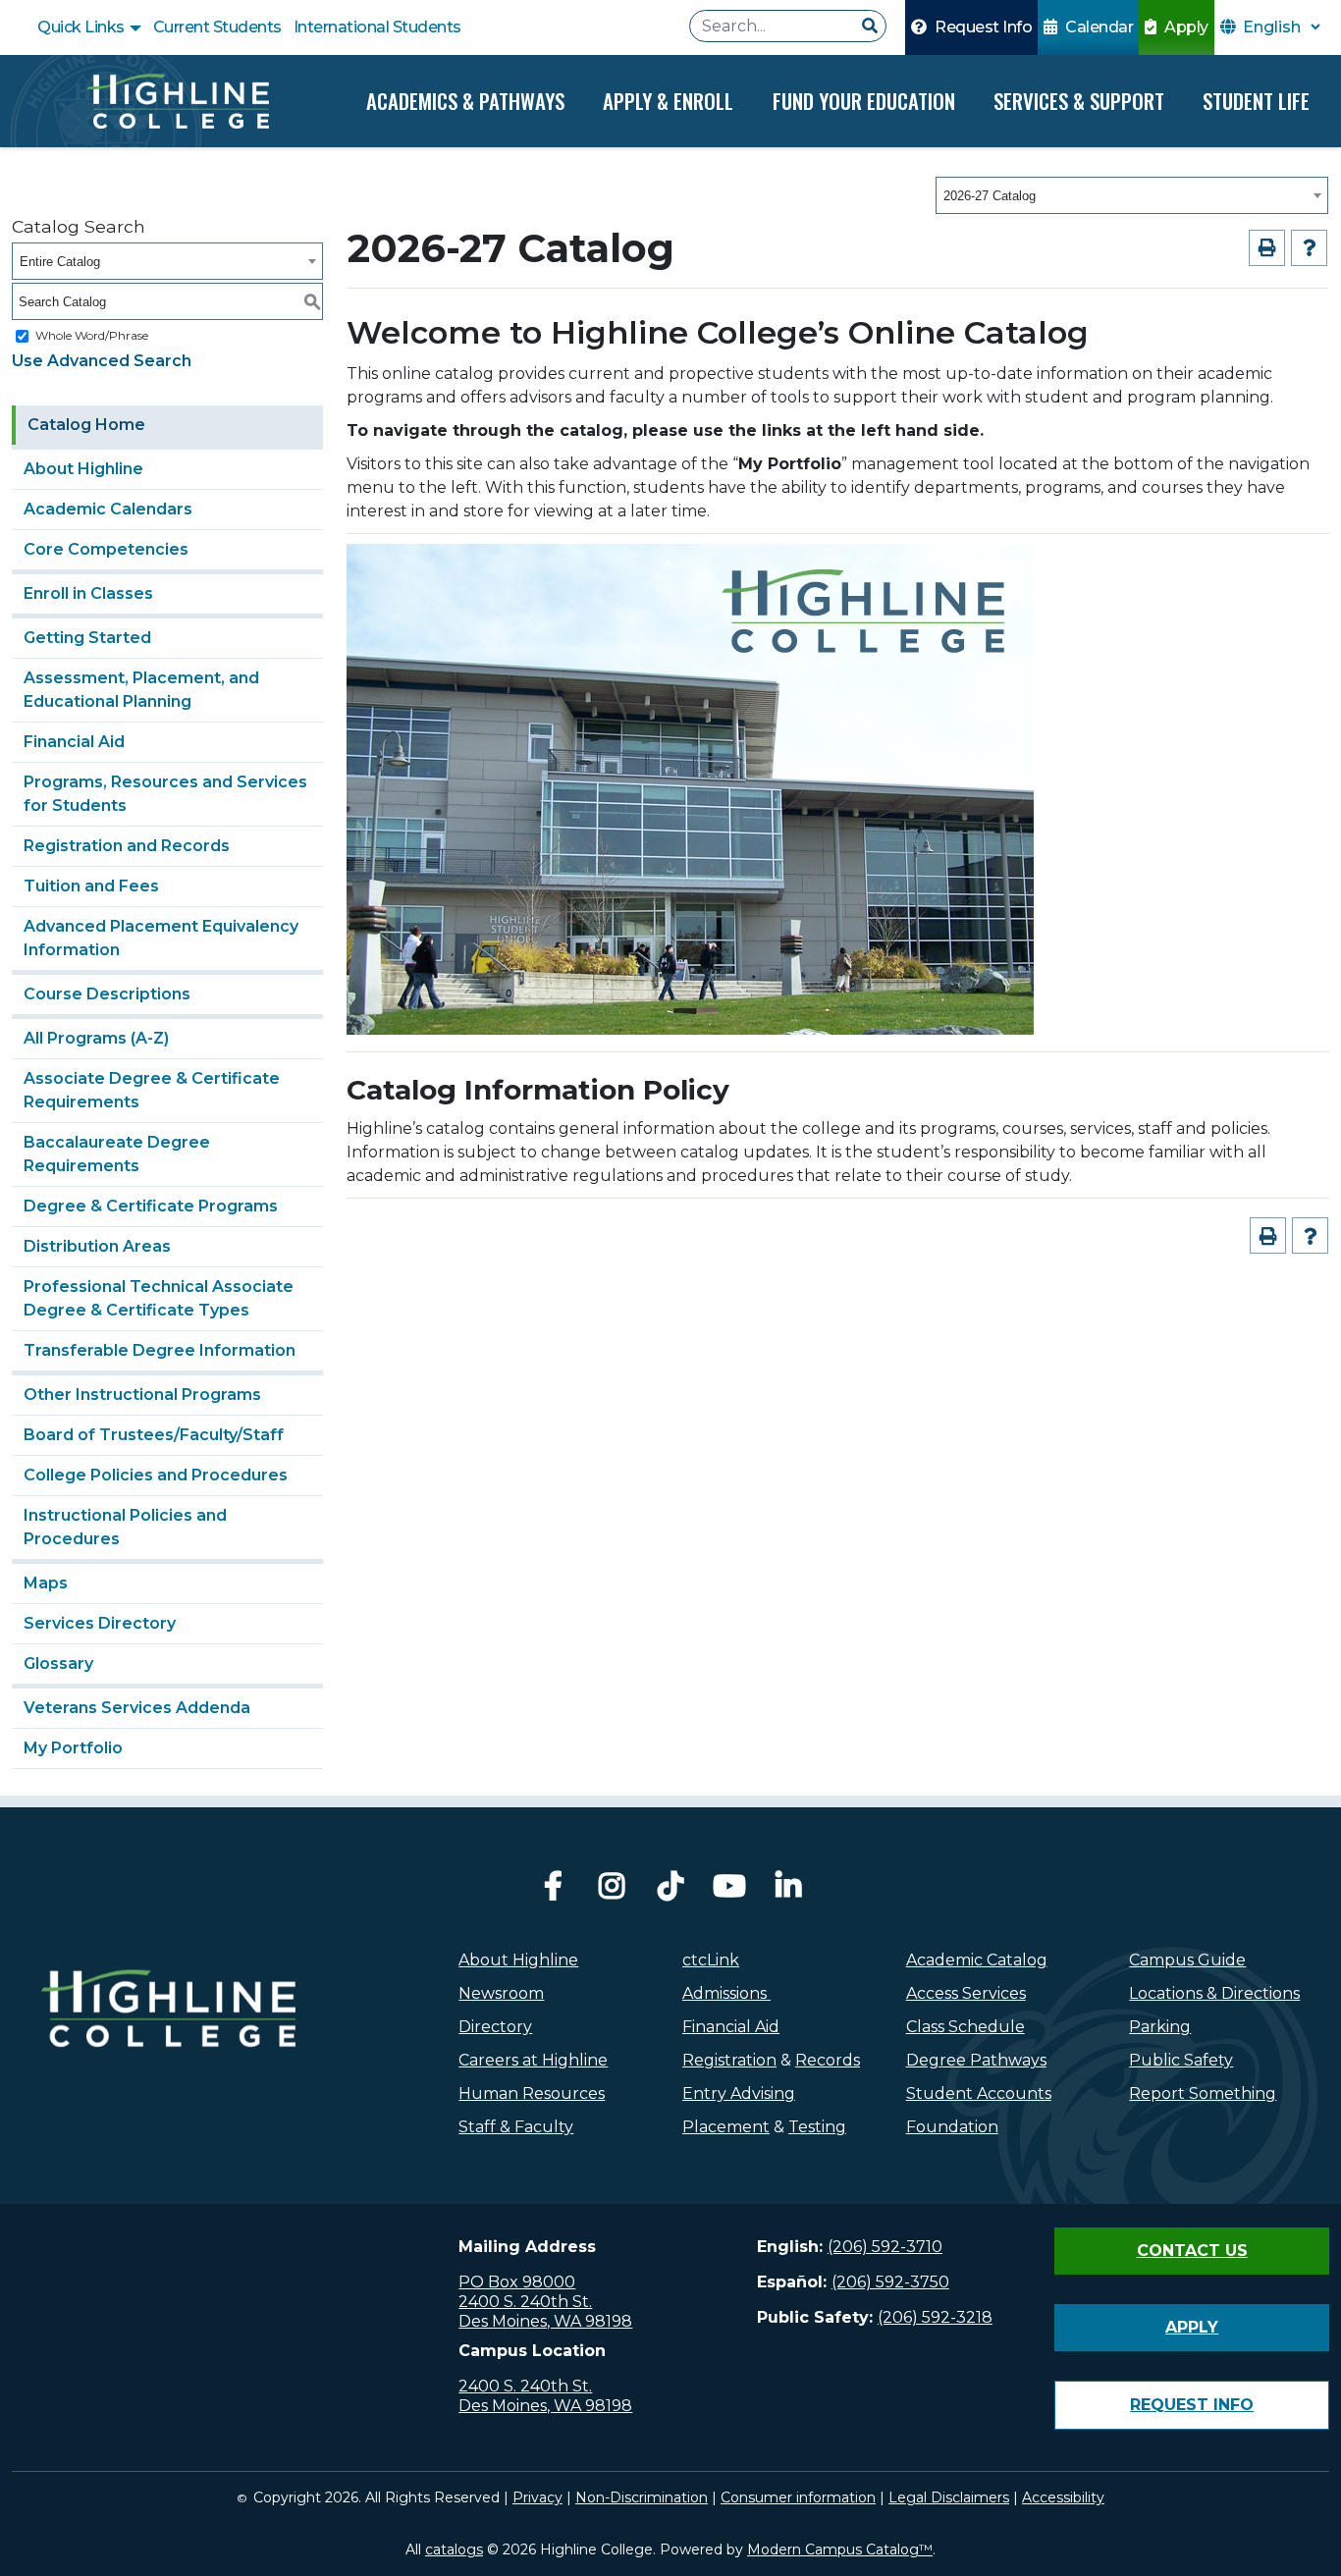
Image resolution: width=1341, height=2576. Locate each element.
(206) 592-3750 (890, 2282)
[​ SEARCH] (870, 27)
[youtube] (729, 1891)
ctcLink (711, 1960)
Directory (495, 2027)
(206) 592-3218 (935, 2317)
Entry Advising (739, 2093)
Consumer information (798, 2497)
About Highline (83, 469)
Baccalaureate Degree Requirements (117, 1154)
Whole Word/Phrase (92, 335)
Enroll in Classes (88, 593)
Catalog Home (86, 425)
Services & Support (1079, 101)
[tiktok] (670, 1891)
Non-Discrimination (642, 2497)
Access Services (966, 1993)
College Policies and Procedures (156, 1475)
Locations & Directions (1214, 1993)
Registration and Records (127, 846)
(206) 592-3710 (885, 2247)
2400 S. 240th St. (525, 2302)
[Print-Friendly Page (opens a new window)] (1267, 248)
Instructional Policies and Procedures (125, 1527)
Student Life (1256, 101)
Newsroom (501, 1993)
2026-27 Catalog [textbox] (990, 196)
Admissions (726, 1993)
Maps (46, 1583)
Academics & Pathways (465, 101)
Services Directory (100, 1623)
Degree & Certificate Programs (151, 1206)
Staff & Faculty (516, 2127)
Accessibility (1063, 2497)
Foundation (952, 2127)
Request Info (982, 27)
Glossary (58, 1664)
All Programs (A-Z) (96, 1038)
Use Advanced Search (102, 361)
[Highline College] (178, 101)
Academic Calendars (108, 509)
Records (828, 2060)
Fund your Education (864, 101)
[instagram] (612, 1891)
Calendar (1098, 27)
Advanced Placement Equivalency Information (161, 938)
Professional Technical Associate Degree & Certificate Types (159, 1298)
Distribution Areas (97, 1246)
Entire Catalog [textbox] (60, 262)
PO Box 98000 (517, 2282)
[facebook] (553, 1891)
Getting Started (87, 638)
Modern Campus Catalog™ (840, 2549)
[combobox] (1132, 195)
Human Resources (532, 2093)
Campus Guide (1187, 1960)
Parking (1160, 2027)
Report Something (1203, 2093)
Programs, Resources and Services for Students (165, 794)
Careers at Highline (533, 2060)
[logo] (168, 2052)
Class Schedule (966, 2027)
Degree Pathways (976, 2060)
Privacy (537, 2497)
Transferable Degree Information (160, 1350)
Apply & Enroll (668, 101)
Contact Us (1192, 2251)
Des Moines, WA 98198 (545, 2321)
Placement (726, 2127)
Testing (817, 2127)
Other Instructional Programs (142, 1395)
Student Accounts (979, 2093)
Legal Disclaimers (949, 2497)
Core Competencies (106, 549)
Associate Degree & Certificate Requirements (152, 1090)
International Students (377, 27)
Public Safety (1181, 2060)
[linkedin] (788, 1891)
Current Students (217, 27)
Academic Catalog (977, 1960)
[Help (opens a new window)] (1309, 248)
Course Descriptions (107, 994)
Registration (729, 2060)
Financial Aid (74, 742)
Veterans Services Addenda (137, 1708)
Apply (1185, 27)
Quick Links (82, 27)
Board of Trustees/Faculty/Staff (154, 1435)
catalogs (454, 2549)
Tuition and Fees (91, 886)
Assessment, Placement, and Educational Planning (141, 690)
